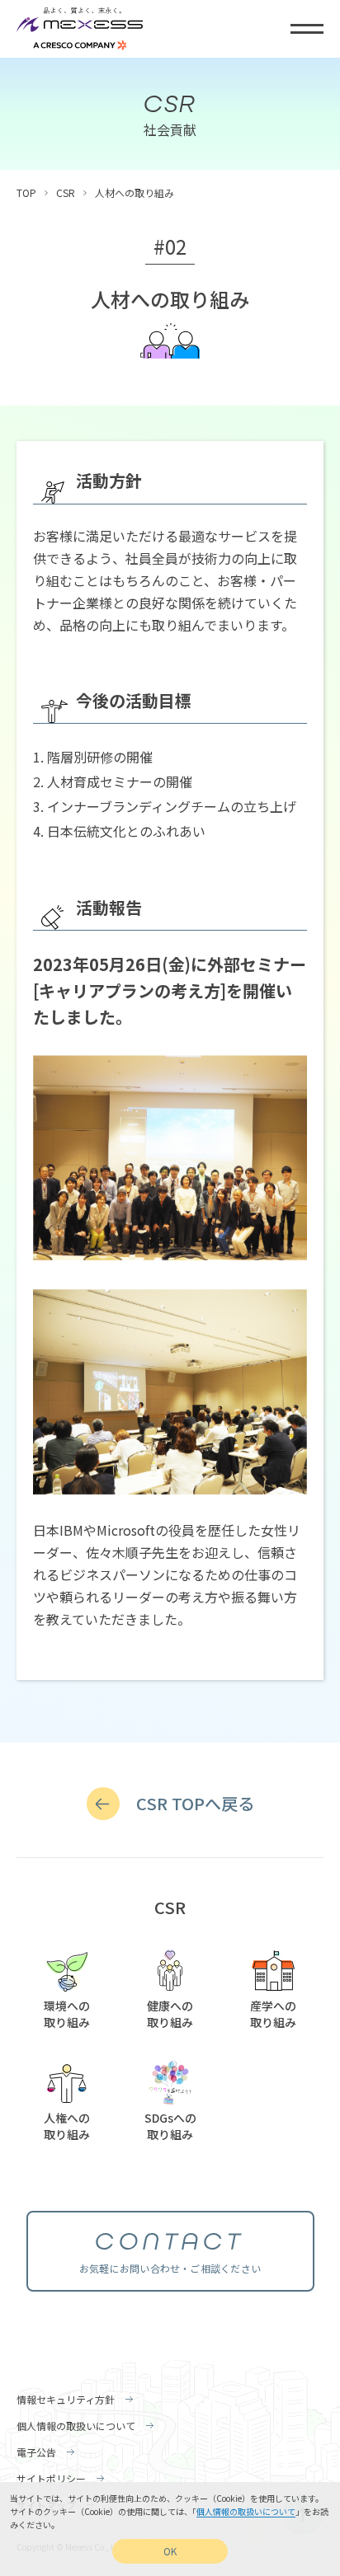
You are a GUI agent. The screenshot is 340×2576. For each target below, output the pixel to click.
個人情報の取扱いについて (246, 2511)
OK (170, 2551)
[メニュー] (307, 29)
